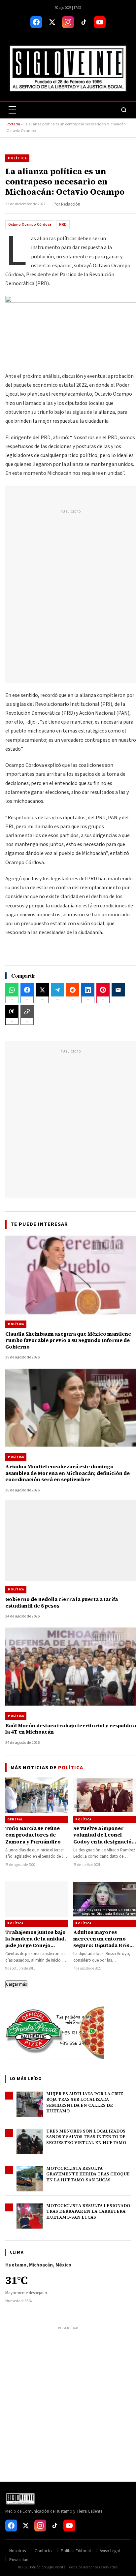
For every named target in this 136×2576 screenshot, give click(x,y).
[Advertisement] (68, 590)
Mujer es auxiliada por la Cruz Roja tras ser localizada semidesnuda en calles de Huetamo (85, 2103)
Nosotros (17, 2551)
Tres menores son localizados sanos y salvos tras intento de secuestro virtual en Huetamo (86, 2137)
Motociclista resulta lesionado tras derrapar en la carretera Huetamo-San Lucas (88, 2211)
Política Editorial (76, 2551)
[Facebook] (36, 22)
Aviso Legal (110, 2551)
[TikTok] (84, 22)
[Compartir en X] (42, 990)
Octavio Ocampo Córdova (30, 225)
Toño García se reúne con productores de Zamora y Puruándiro (33, 1835)
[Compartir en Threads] (12, 1012)
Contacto (43, 2551)
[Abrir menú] (12, 110)
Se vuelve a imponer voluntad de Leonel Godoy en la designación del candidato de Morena (104, 1842)
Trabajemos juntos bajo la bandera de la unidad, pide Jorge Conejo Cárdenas (36, 1942)
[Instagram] (68, 22)
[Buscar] (124, 110)
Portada (13, 124)
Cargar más (16, 1984)
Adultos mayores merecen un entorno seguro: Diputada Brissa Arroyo (104, 1942)
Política (17, 158)
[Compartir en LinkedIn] (88, 990)
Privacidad (19, 2560)
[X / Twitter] (52, 22)
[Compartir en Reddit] (73, 990)
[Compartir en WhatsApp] (12, 990)
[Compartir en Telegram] (57, 990)
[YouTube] (100, 22)
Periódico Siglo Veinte (48, 2567)
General (15, 1819)
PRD (63, 225)
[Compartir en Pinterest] (103, 990)
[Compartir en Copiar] (27, 1012)
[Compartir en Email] (118, 990)
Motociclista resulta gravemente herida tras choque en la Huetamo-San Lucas (88, 2174)
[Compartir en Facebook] (27, 990)
